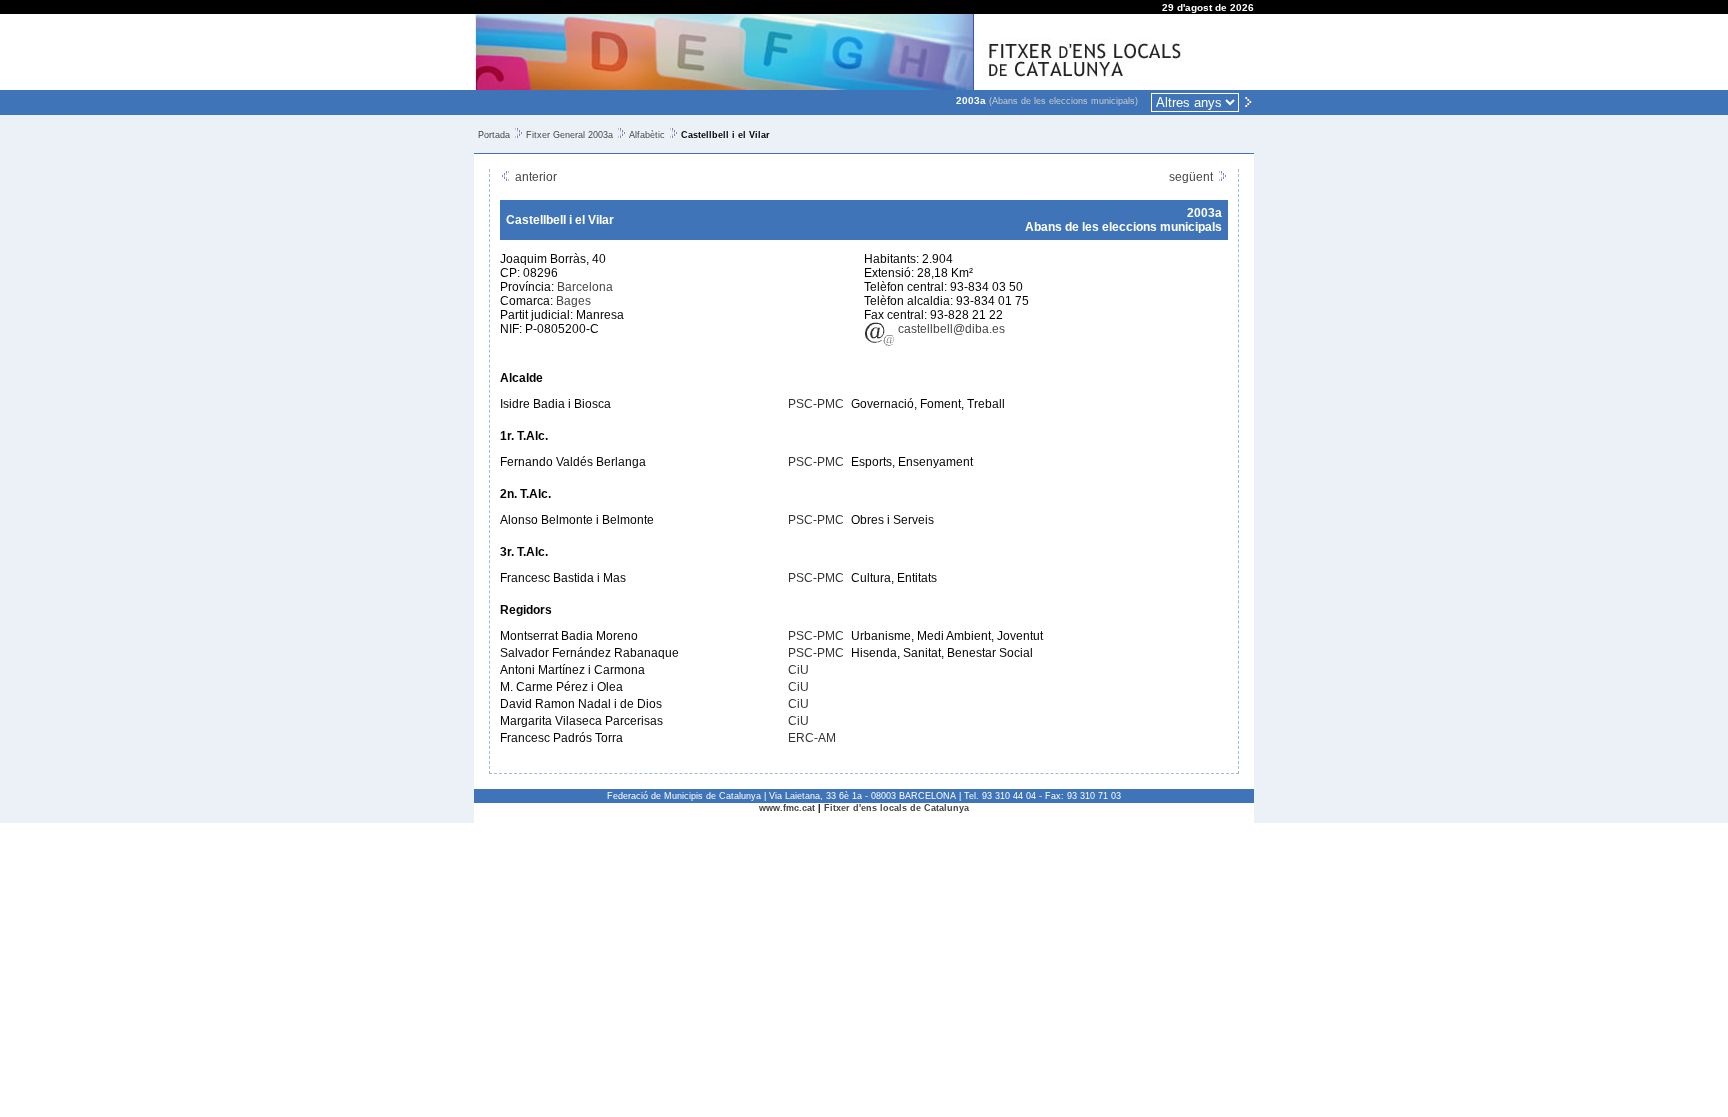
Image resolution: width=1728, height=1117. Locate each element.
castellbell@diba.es (950, 329)
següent (1192, 177)
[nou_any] (1248, 101)
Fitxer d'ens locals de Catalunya (896, 808)
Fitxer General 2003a (569, 135)
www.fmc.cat (787, 808)
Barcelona (585, 287)
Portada (494, 135)
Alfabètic (647, 135)
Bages (573, 301)
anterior (534, 177)
